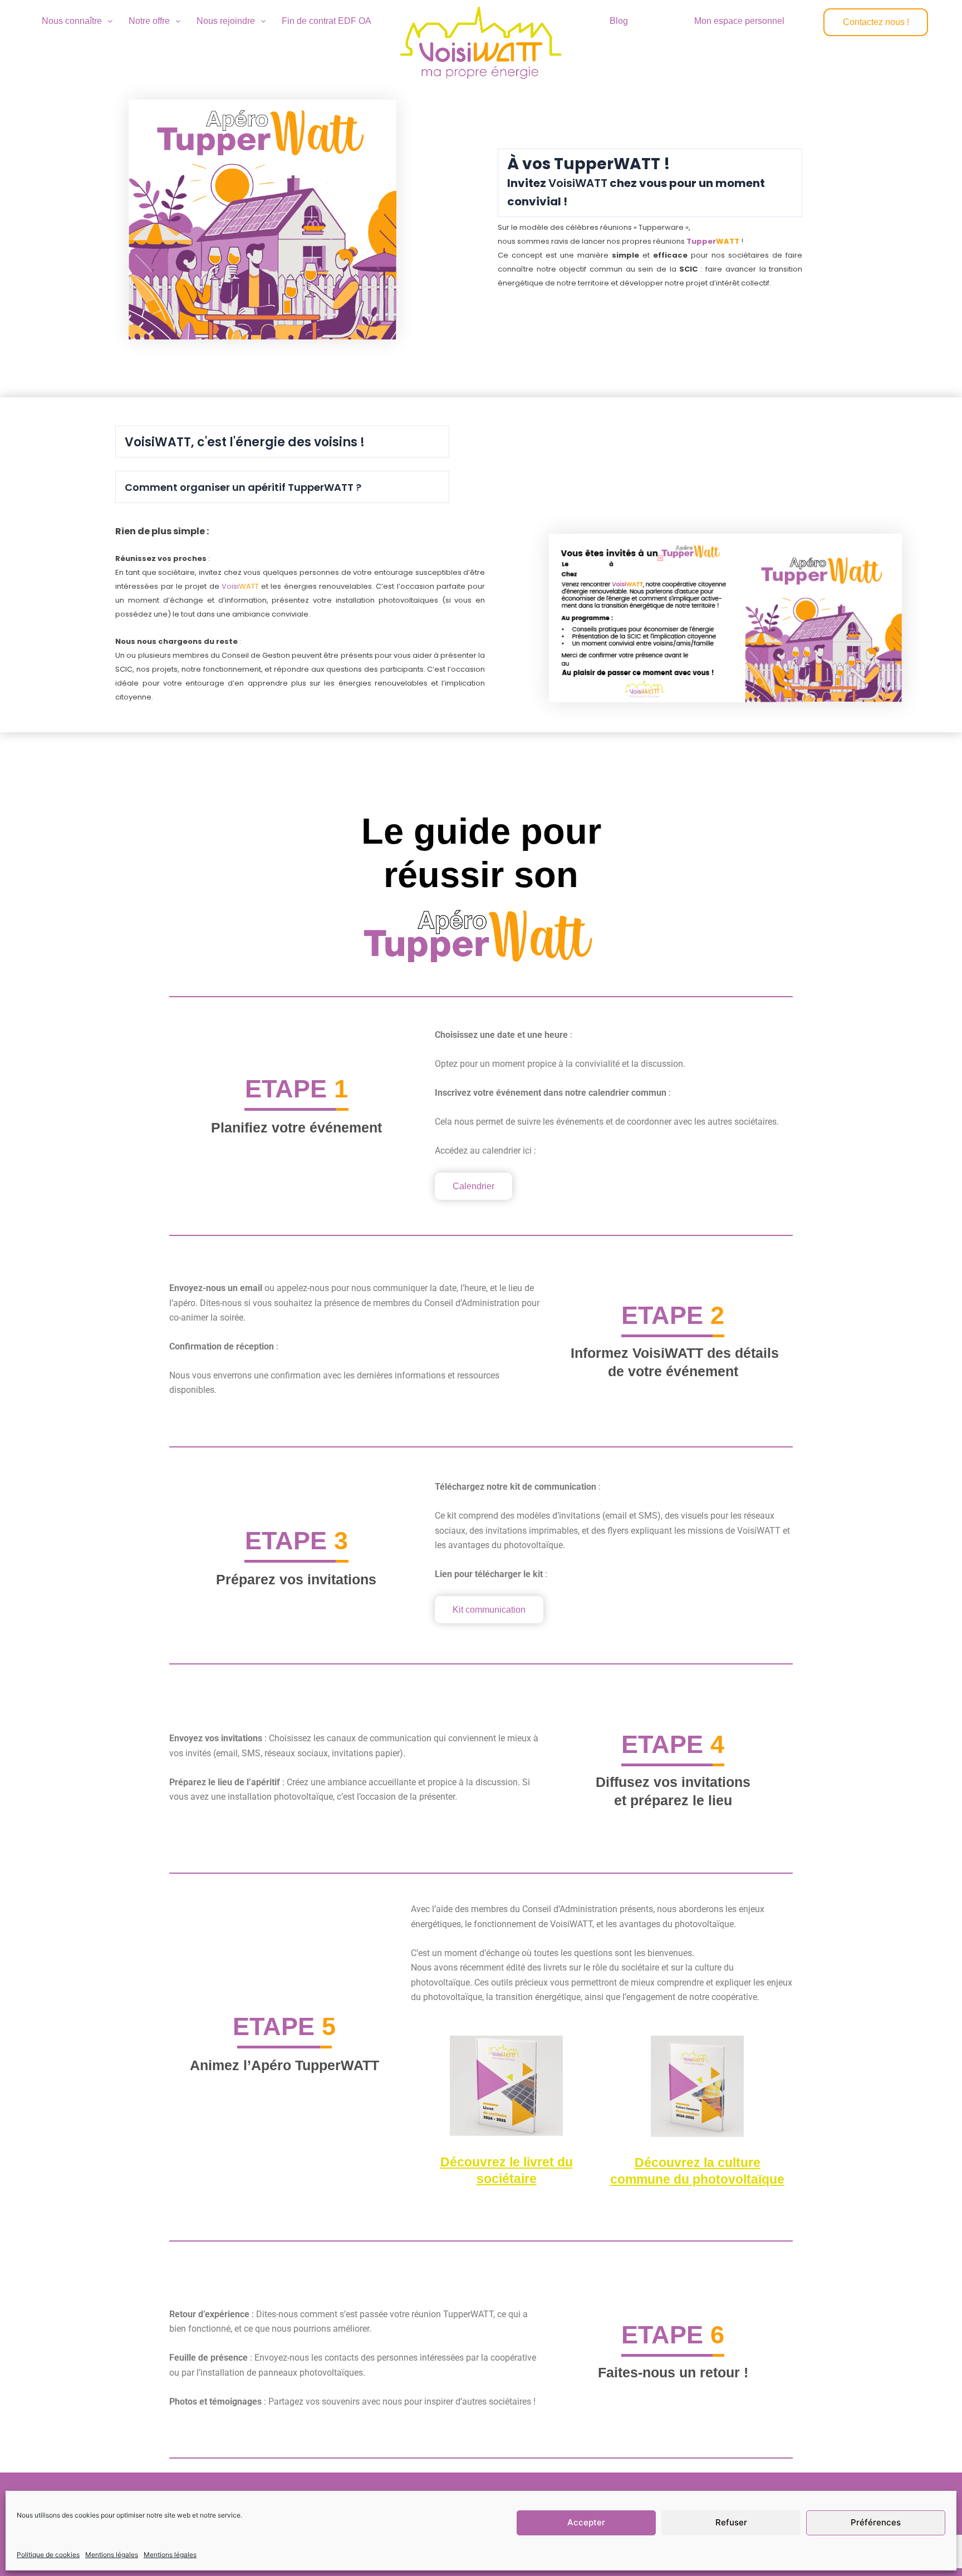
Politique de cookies (48, 2555)
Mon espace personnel (739, 21)
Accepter (586, 2522)
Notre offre (149, 21)
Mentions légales (112, 2555)
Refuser (731, 2522)
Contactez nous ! (876, 22)
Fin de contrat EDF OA (327, 21)
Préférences (876, 2522)
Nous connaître (72, 21)
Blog (619, 21)
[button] (77, 21)
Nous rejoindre (226, 21)
